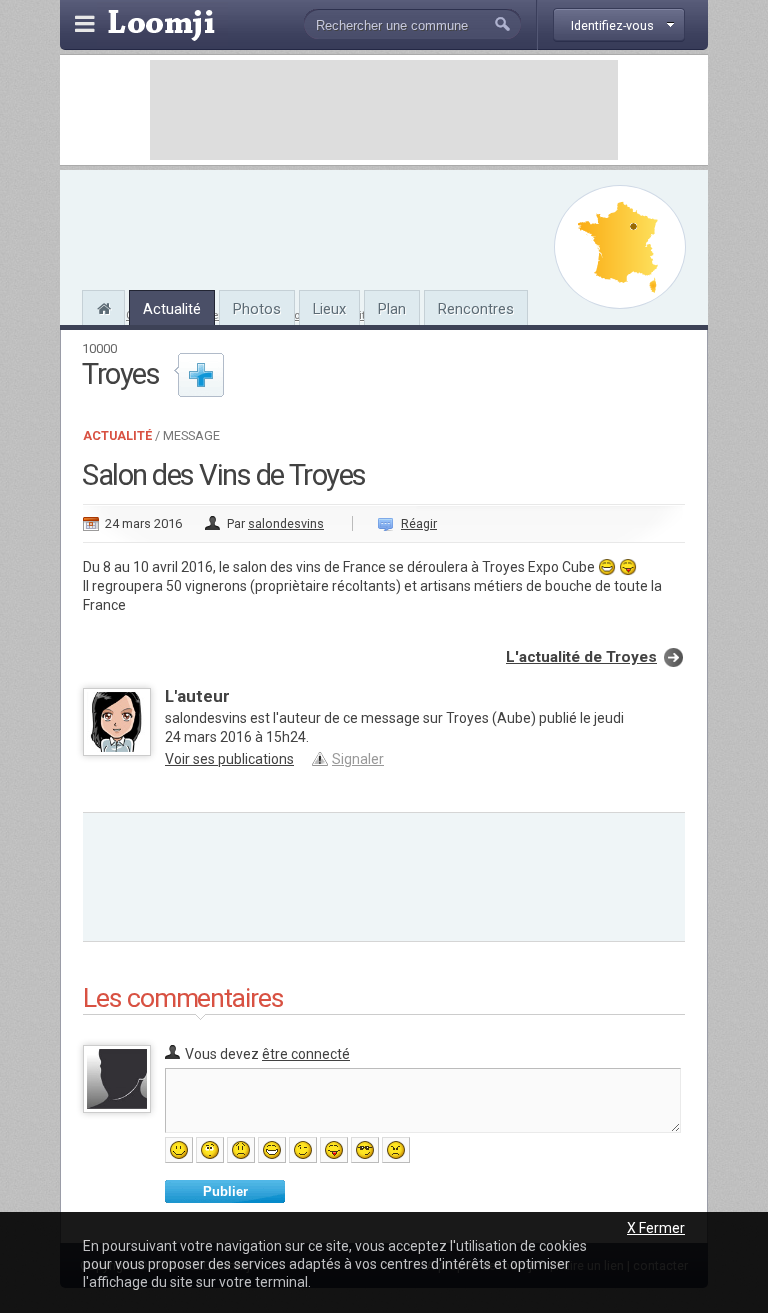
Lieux (329, 309)
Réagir (419, 523)
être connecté (306, 1054)
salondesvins (286, 523)
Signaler (358, 759)
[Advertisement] (384, 110)
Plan (392, 309)
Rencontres (476, 309)
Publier (225, 1191)
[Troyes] (103, 306)
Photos (257, 309)
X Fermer (656, 1228)
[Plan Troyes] (620, 247)
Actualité (172, 309)
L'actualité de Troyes (581, 657)
